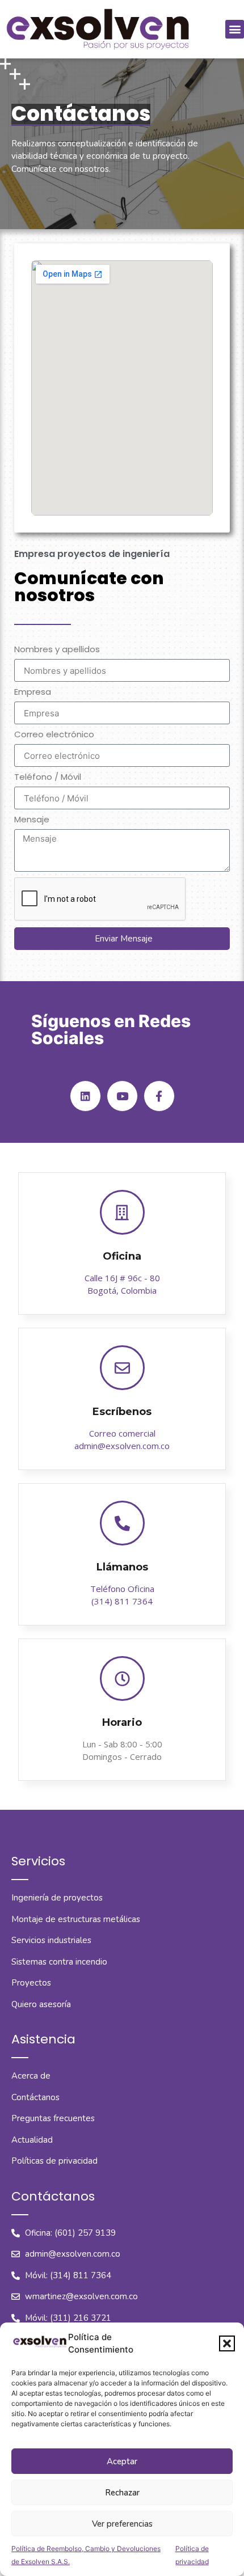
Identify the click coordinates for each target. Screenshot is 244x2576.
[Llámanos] (122, 1523)
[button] (227, 2343)
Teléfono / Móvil (48, 778)
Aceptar (122, 2461)
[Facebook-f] (159, 1096)
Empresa (33, 692)
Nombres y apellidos (57, 650)
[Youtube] (122, 1096)
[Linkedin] (85, 1096)
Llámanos (122, 1567)
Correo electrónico (54, 735)
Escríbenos (122, 1412)
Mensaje (32, 820)
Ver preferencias (122, 2524)
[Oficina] (122, 1212)
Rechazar (122, 2493)
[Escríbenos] (122, 1368)
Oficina (122, 1256)
